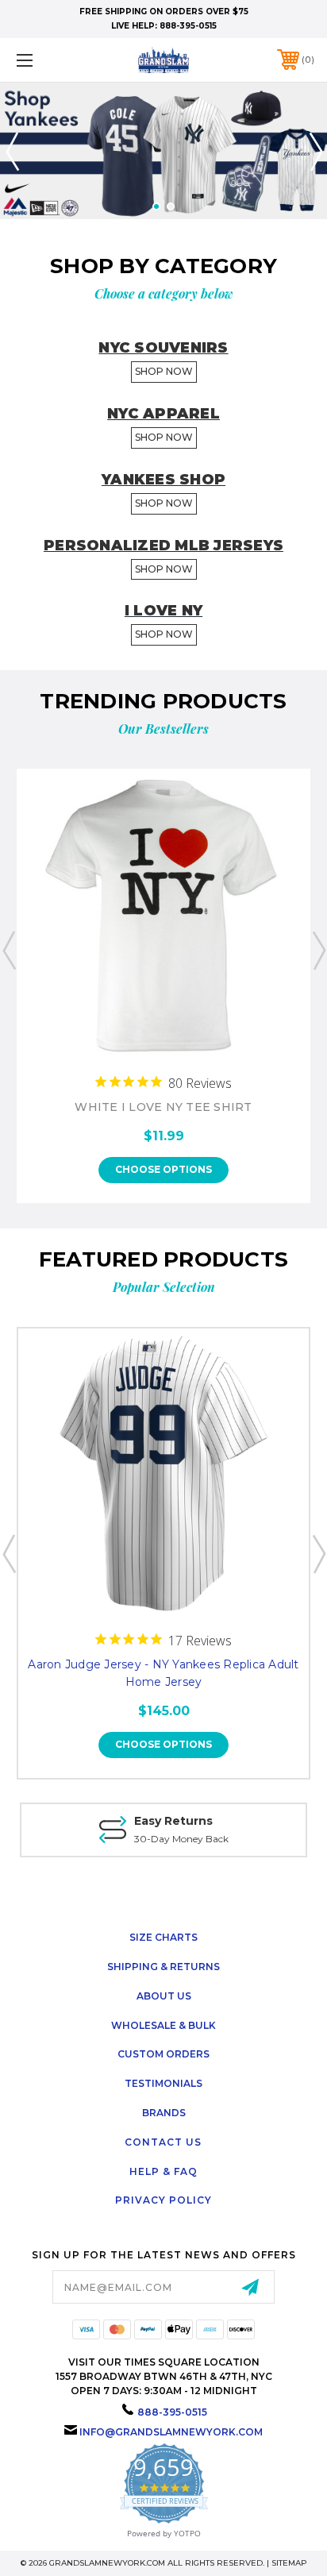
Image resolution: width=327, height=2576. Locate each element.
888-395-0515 (188, 26)
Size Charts (163, 1937)
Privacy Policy (163, 2200)
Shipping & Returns (163, 1967)
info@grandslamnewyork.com (171, 2432)
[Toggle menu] (46, 60)
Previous (12, 151)
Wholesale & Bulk (163, 2025)
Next (315, 151)
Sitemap (289, 2563)
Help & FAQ (163, 2171)
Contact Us (163, 2142)
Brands (164, 2113)
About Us (164, 1996)
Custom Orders (163, 2054)
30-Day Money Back (181, 1839)
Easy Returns (173, 1821)
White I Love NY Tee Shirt (163, 1107)
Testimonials (163, 2083)
